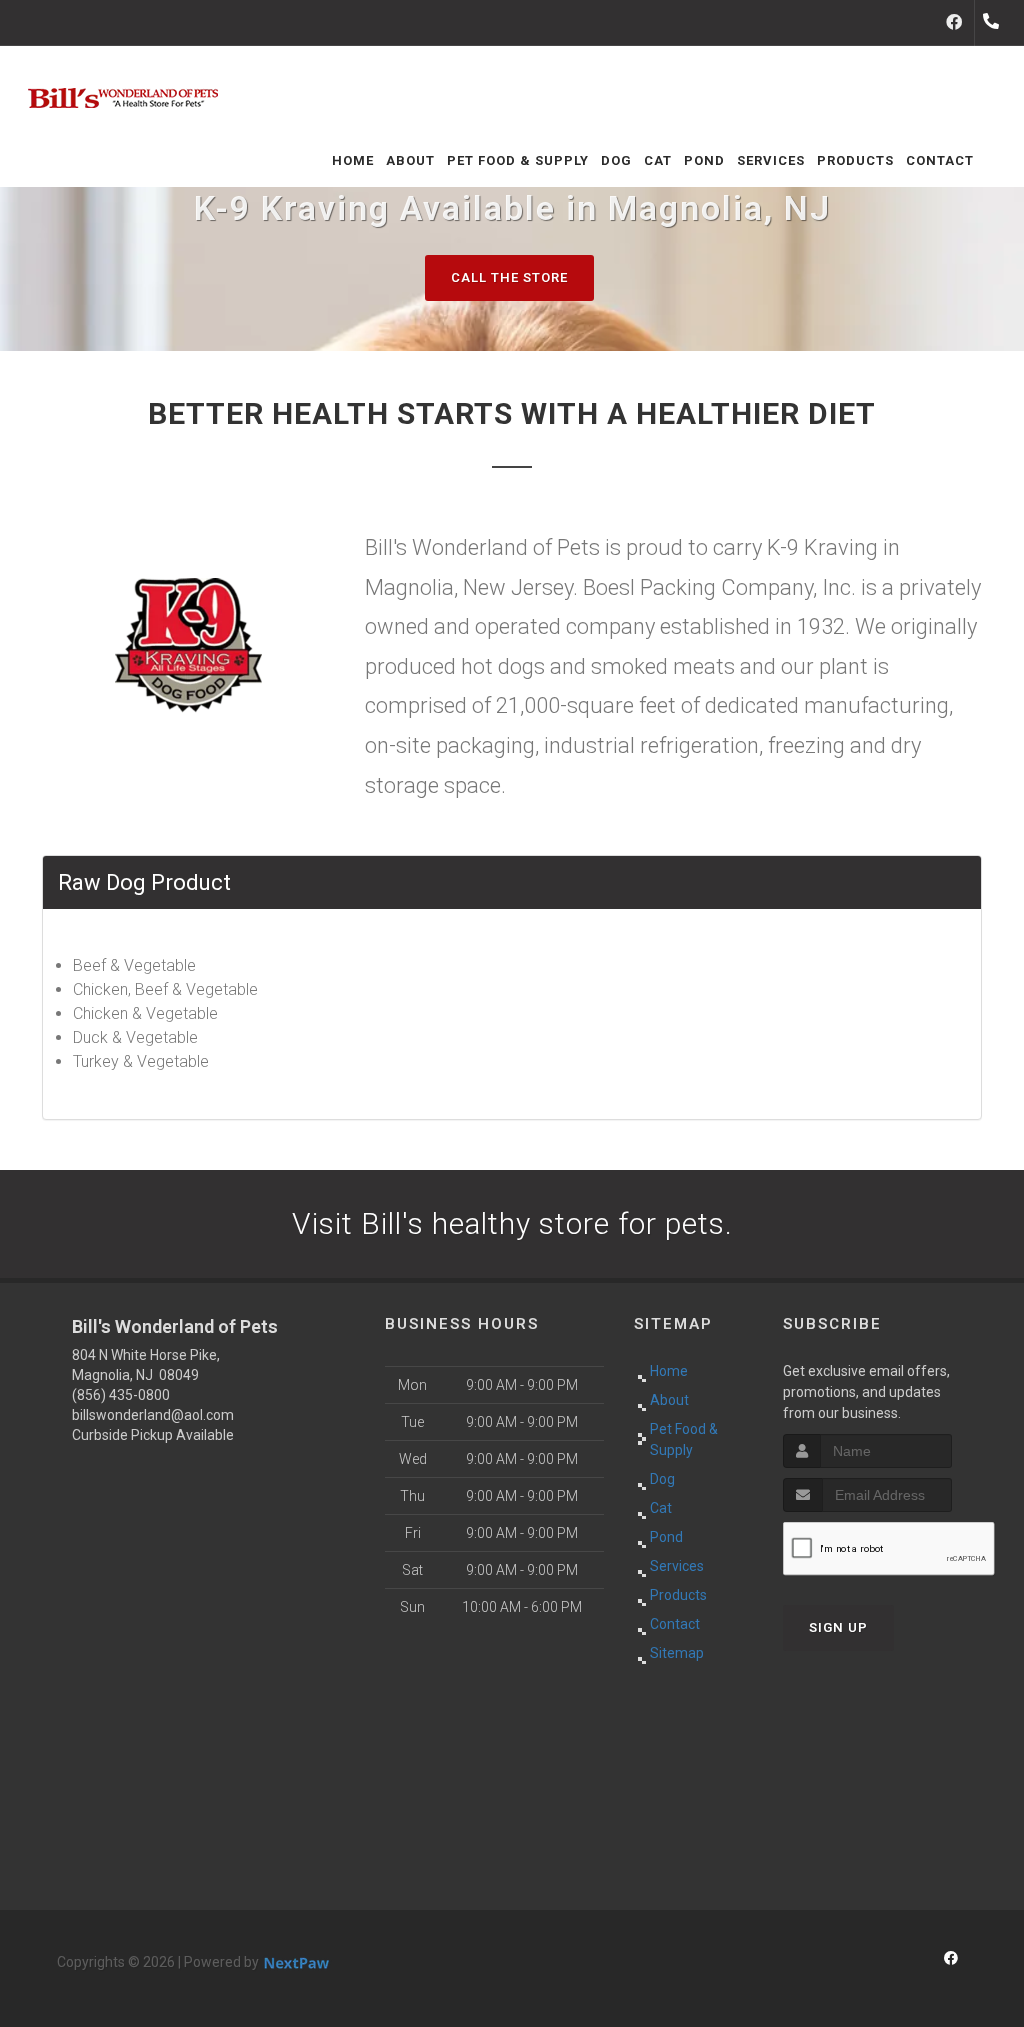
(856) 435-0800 (121, 1395)
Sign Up (838, 1627)
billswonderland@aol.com (153, 1415)
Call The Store (509, 277)
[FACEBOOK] (954, 23)
